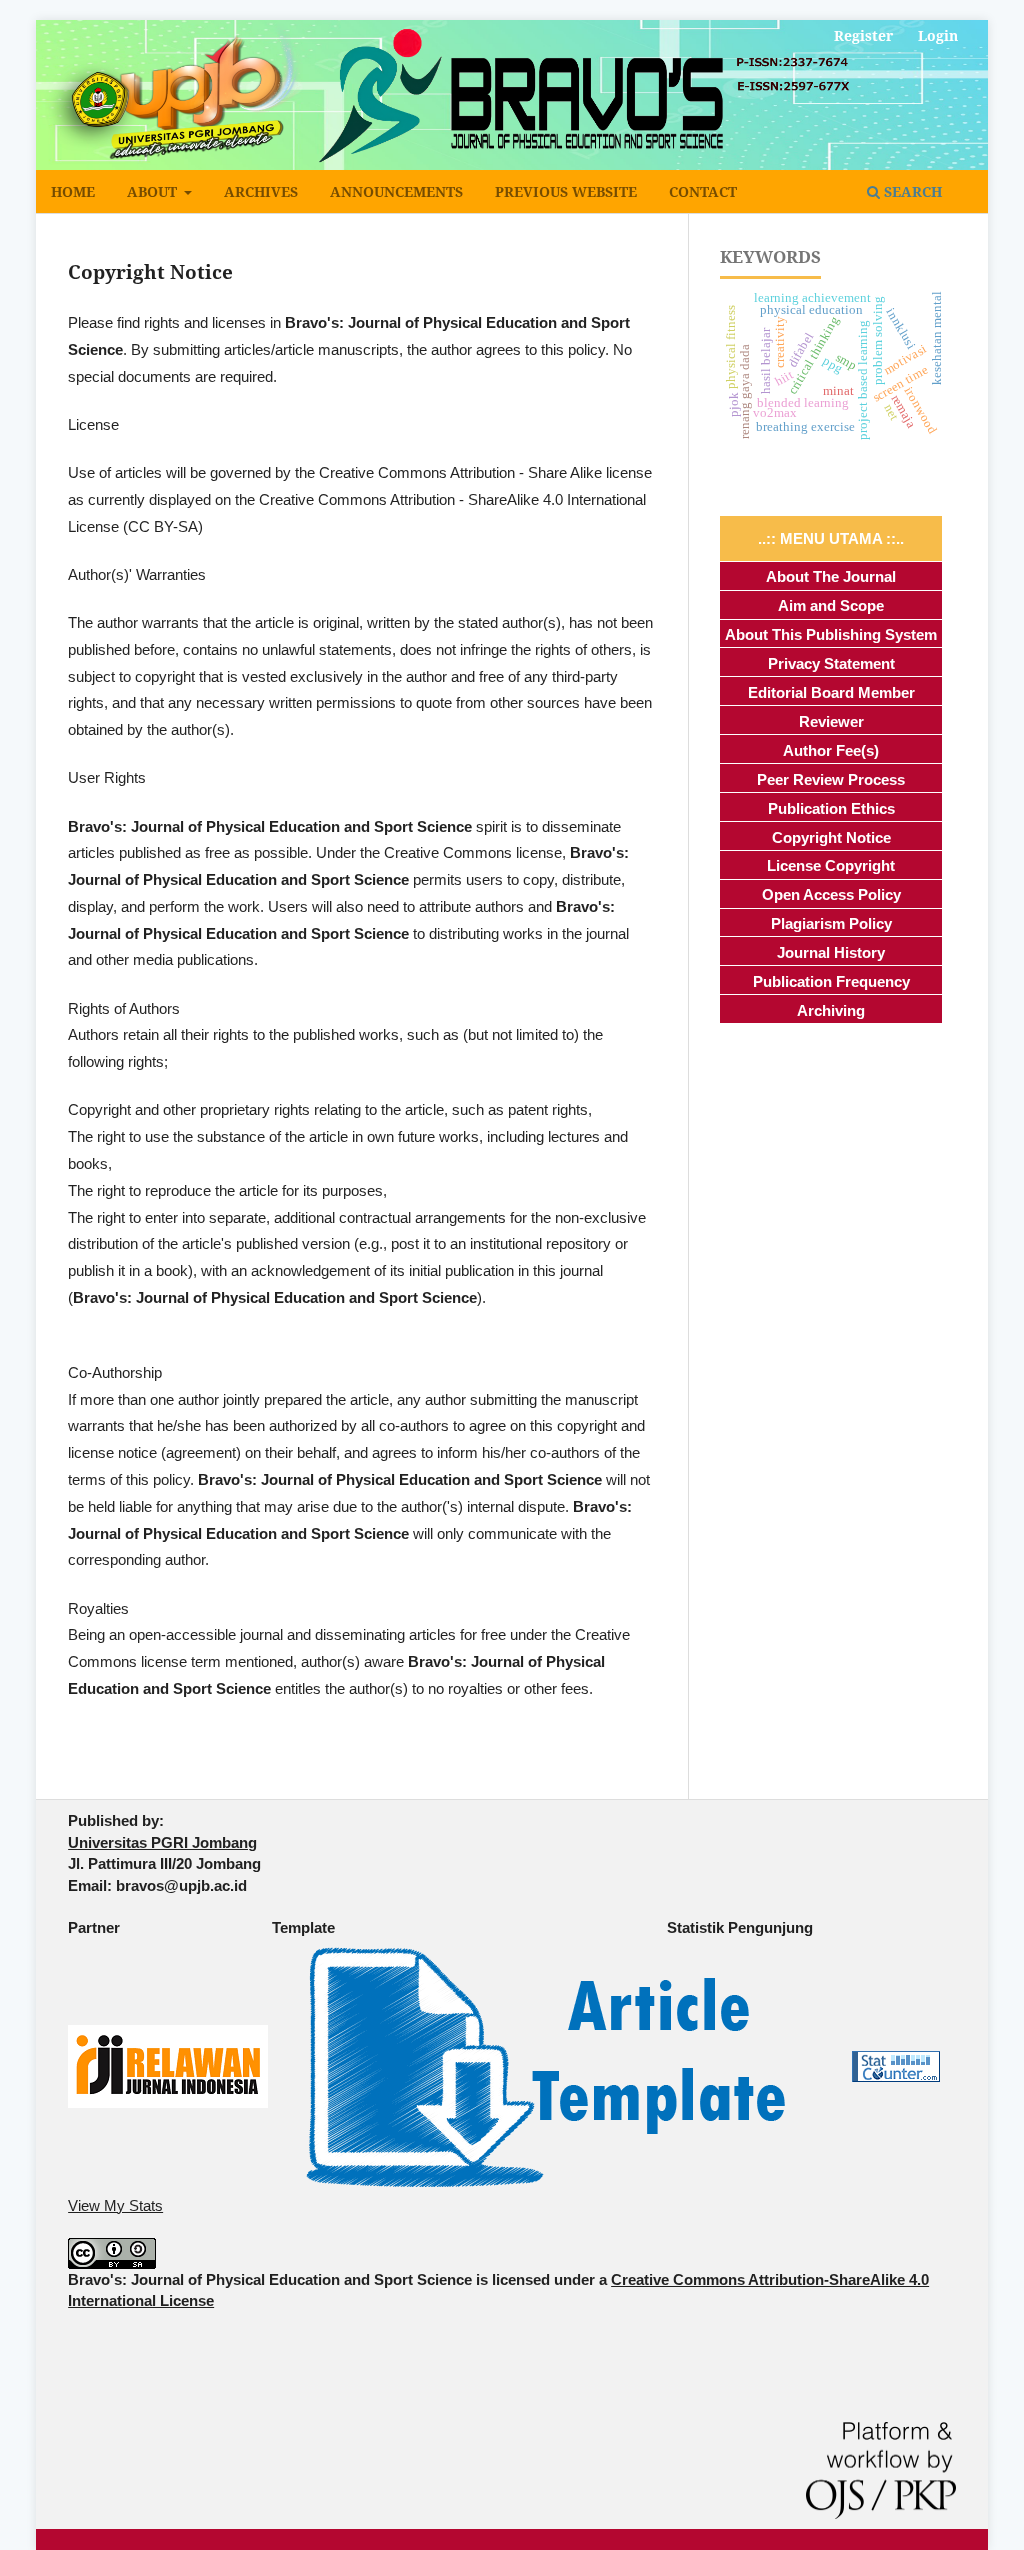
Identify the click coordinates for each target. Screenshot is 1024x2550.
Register (863, 35)
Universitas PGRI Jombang (162, 1842)
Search (911, 191)
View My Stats (115, 2205)
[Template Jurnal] (546, 2065)
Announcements (396, 191)
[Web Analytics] (896, 2065)
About (154, 191)
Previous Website (566, 191)
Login (938, 35)
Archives (261, 191)
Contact (703, 191)
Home (73, 191)
